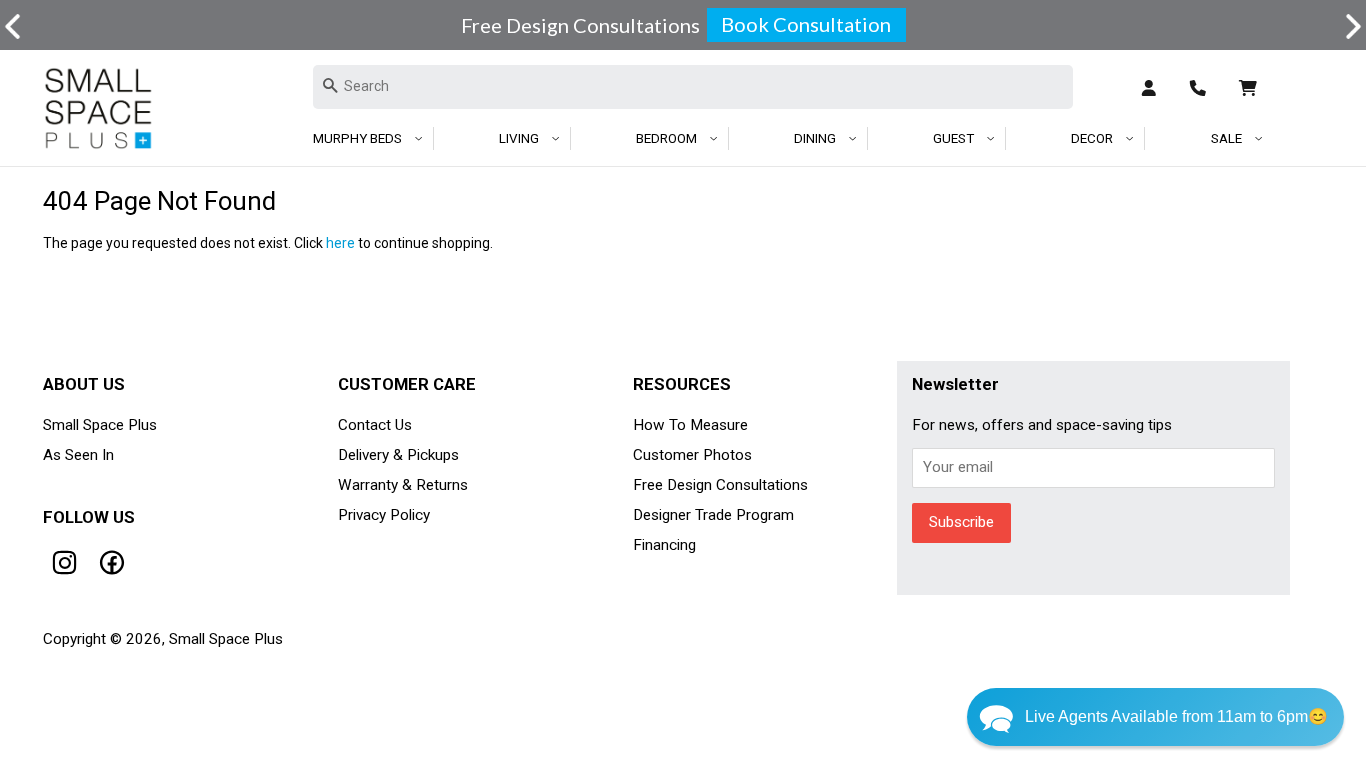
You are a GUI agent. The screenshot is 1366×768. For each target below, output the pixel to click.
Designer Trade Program (713, 515)
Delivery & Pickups (398, 455)
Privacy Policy (384, 515)
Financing (664, 545)
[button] (1353, 26)
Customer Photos (692, 455)
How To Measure (690, 425)
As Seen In (78, 455)
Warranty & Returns (403, 485)
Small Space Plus (100, 425)
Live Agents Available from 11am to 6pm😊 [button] (1176, 716)
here (340, 243)
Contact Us (375, 425)
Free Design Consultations (720, 485)
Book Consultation (806, 24)
